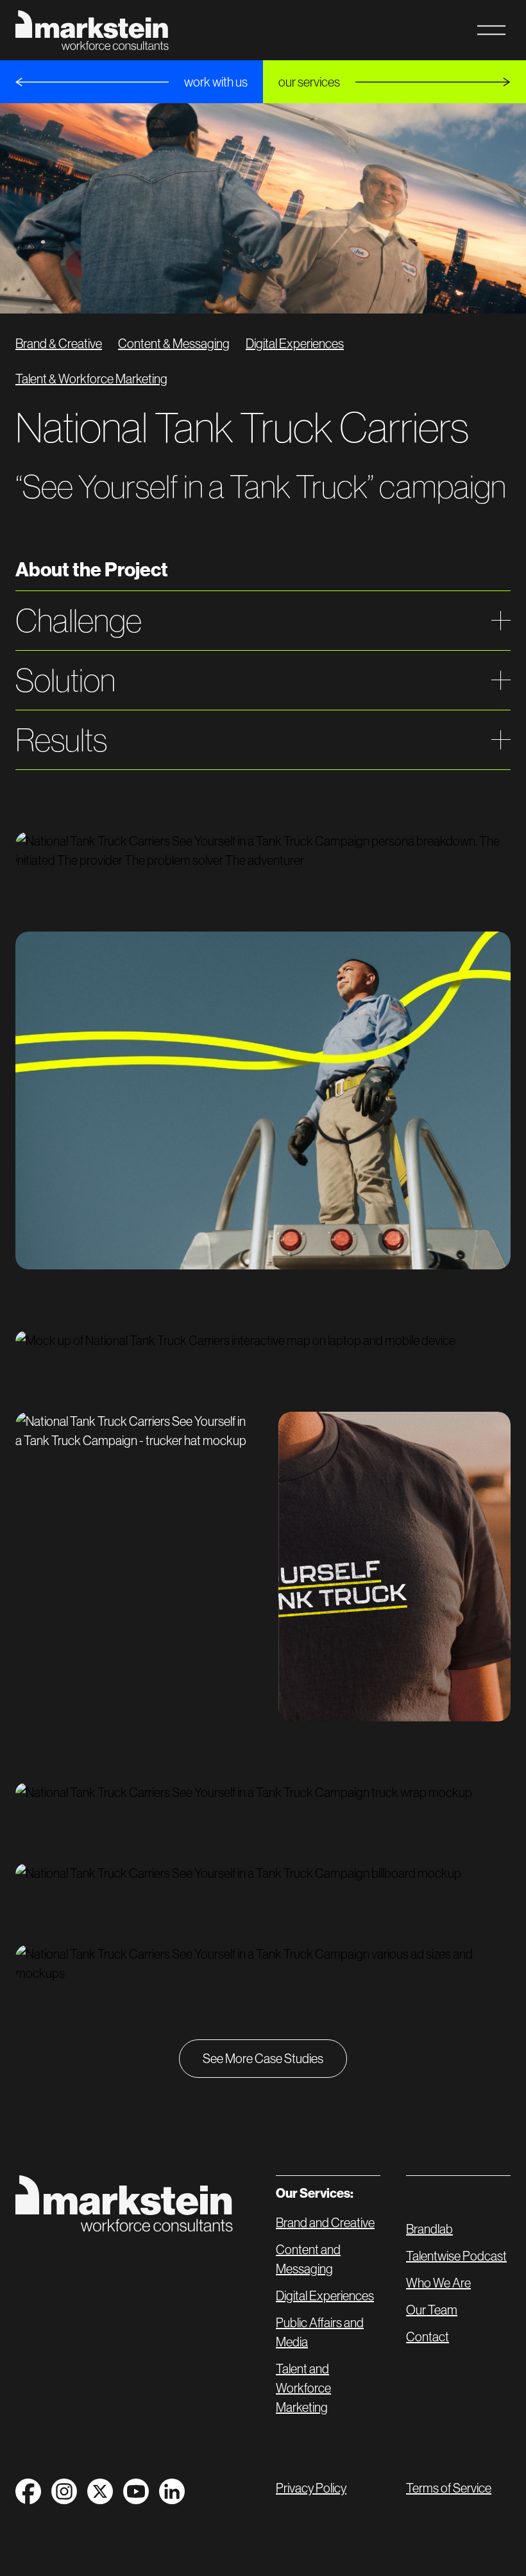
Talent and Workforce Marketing (303, 2388)
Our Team (432, 2310)
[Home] (124, 2204)
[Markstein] (92, 30)
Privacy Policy (311, 2488)
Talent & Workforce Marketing (91, 379)
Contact (428, 2337)
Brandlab (429, 2229)
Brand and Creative (325, 2223)
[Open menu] (491, 30)
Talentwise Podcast (456, 2256)
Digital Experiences (295, 344)
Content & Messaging (174, 344)
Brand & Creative (59, 344)
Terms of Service (449, 2488)
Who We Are (438, 2283)
